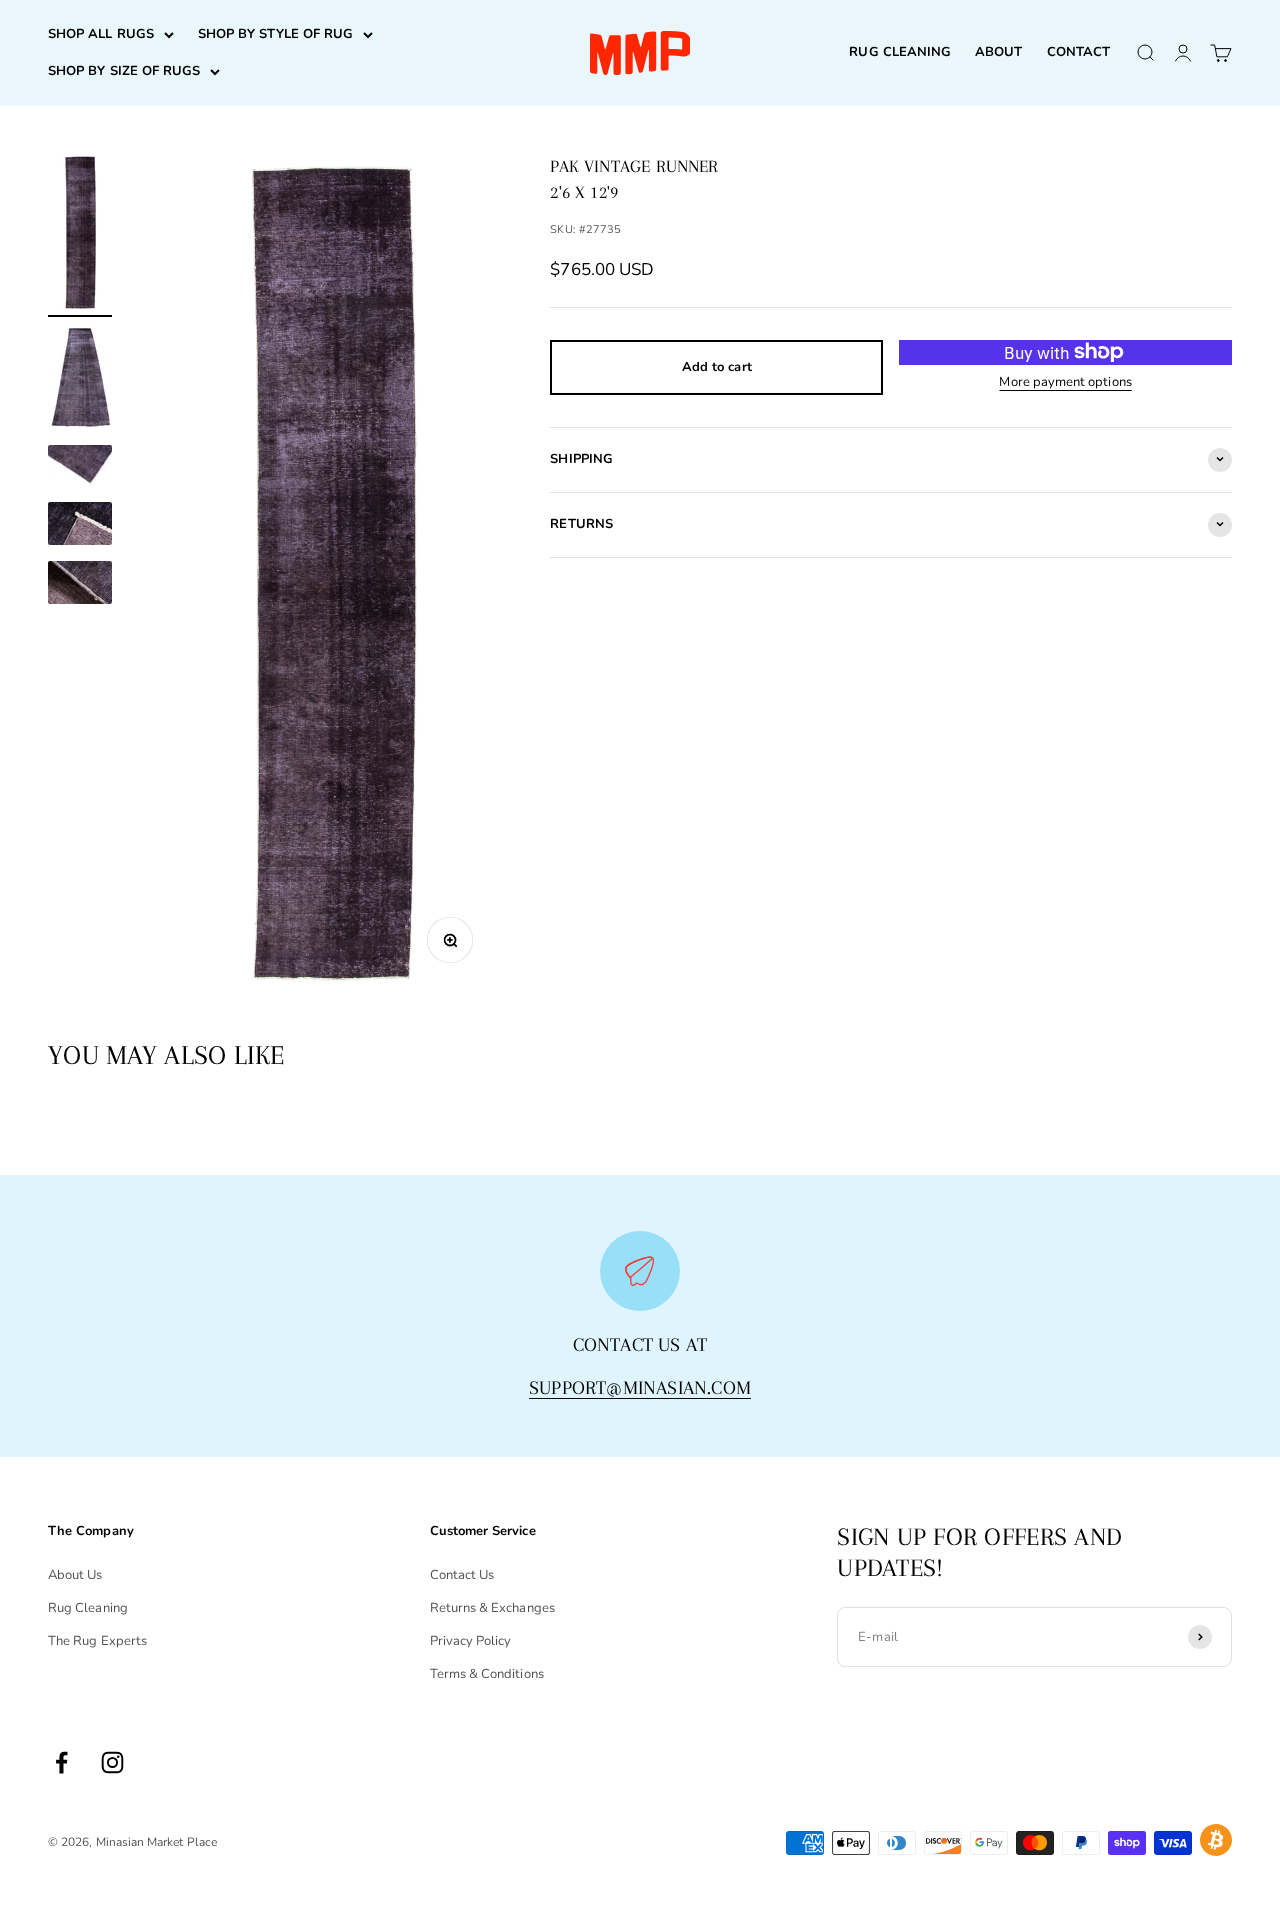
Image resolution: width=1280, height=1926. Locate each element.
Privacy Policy (471, 1641)
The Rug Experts (97, 1641)
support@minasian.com (640, 1388)
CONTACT (1078, 52)
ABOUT (998, 52)
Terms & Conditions (487, 1674)
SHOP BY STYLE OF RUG (275, 34)
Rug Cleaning (88, 1608)
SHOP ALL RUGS (101, 34)
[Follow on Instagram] (112, 1762)
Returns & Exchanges (492, 1608)
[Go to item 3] (80, 468)
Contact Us (462, 1575)
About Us (75, 1575)
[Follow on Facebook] (61, 1762)
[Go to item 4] (80, 526)
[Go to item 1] (80, 235)
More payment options (1065, 381)
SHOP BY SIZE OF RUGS (124, 71)
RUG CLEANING (900, 52)
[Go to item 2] (80, 381)
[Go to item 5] (80, 585)
